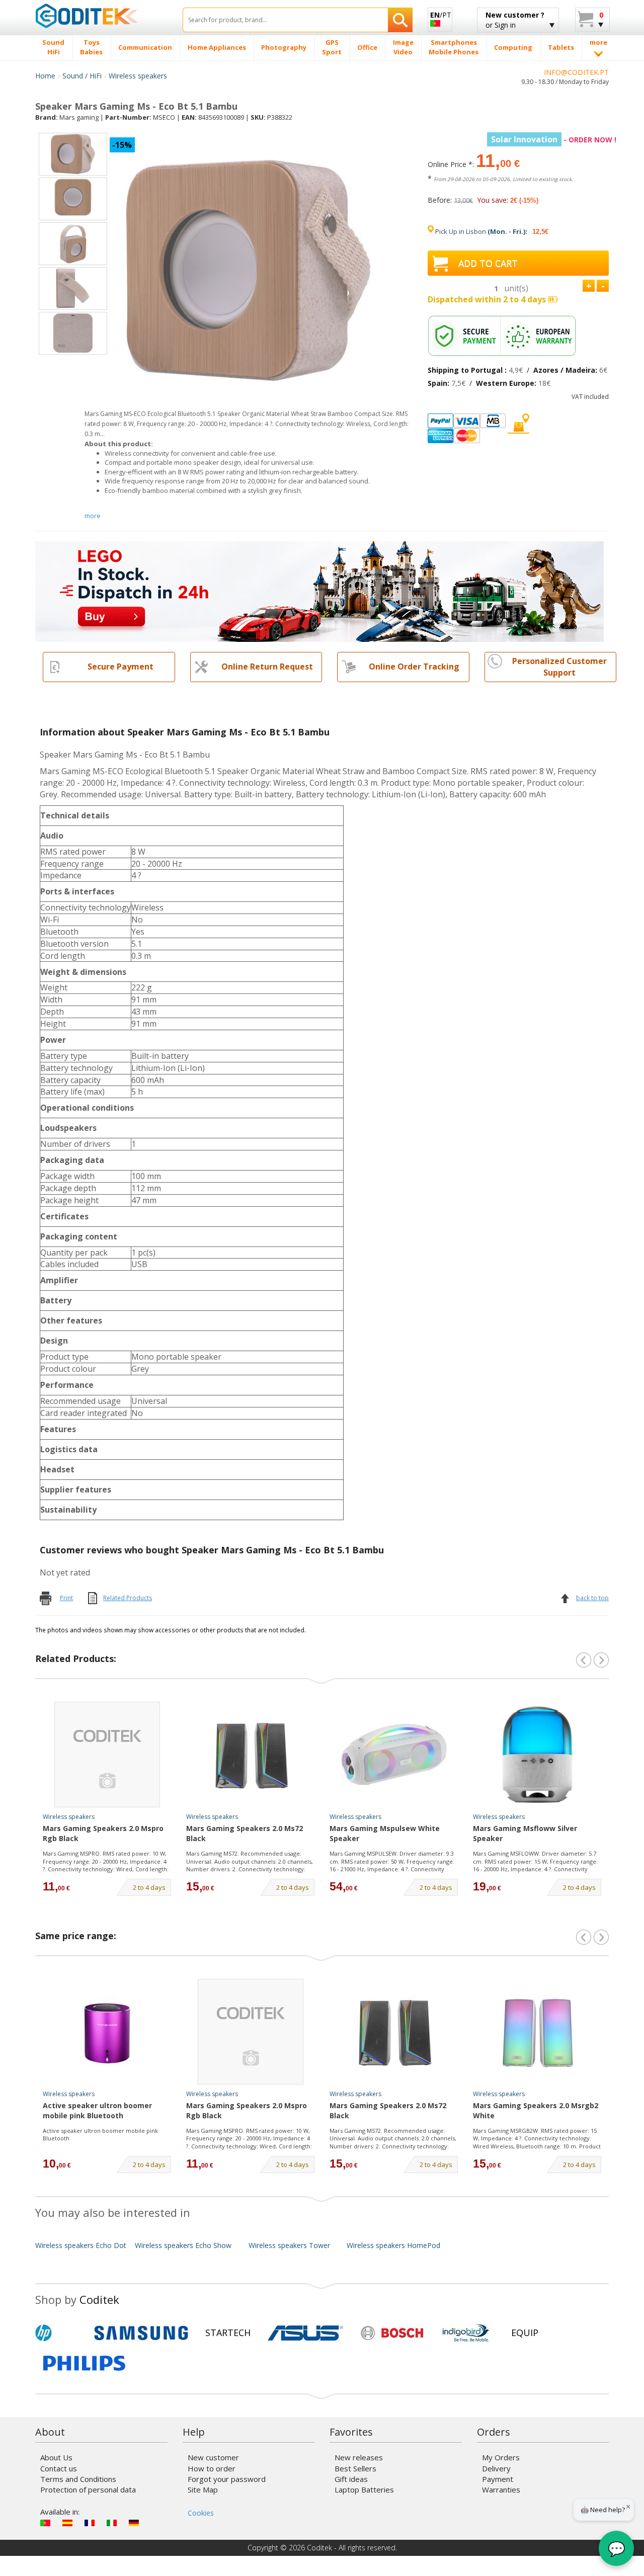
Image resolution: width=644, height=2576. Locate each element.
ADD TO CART (488, 263)
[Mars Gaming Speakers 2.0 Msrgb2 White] (537, 2032)
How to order (212, 2468)
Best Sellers (355, 2468)
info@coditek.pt (576, 72)
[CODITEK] (101, 16)
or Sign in (515, 20)
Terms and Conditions (78, 2479)
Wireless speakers (138, 76)
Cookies (201, 2513)
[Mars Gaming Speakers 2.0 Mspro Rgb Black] (107, 1755)
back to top (592, 1598)
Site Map (203, 2489)
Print (66, 1598)
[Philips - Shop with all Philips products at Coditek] (84, 2363)
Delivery (496, 2468)
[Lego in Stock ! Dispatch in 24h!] (319, 590)
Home (45, 76)
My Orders (501, 2457)
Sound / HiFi (82, 76)
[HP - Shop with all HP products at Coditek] (60, 2333)
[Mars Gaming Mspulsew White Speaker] (394, 1755)
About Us (56, 2457)
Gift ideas (351, 2479)
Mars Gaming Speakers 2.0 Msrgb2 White (536, 2110)
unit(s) (516, 288)
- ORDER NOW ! (554, 140)
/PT (441, 15)
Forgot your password (227, 2479)
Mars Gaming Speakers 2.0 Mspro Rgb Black (103, 1833)
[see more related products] (601, 1660)
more (93, 516)
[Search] (400, 20)
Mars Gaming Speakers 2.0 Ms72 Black (245, 1833)
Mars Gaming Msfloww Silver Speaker (525, 1833)
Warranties (501, 2489)
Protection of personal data (88, 2489)
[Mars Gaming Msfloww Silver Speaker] (537, 1755)
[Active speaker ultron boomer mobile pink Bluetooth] (107, 2032)
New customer (213, 2457)
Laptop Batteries (364, 2489)
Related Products (128, 1598)
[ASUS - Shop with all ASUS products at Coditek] (305, 2333)
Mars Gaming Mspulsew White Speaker (385, 1833)
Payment (498, 2479)
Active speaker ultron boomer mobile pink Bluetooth (97, 2110)
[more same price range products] (601, 1937)
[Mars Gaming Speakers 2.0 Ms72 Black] (251, 1755)
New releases (359, 2457)
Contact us (59, 2468)
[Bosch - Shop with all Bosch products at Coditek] (392, 2333)
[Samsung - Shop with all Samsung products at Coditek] (141, 2333)
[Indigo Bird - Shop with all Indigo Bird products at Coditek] (466, 2333)
